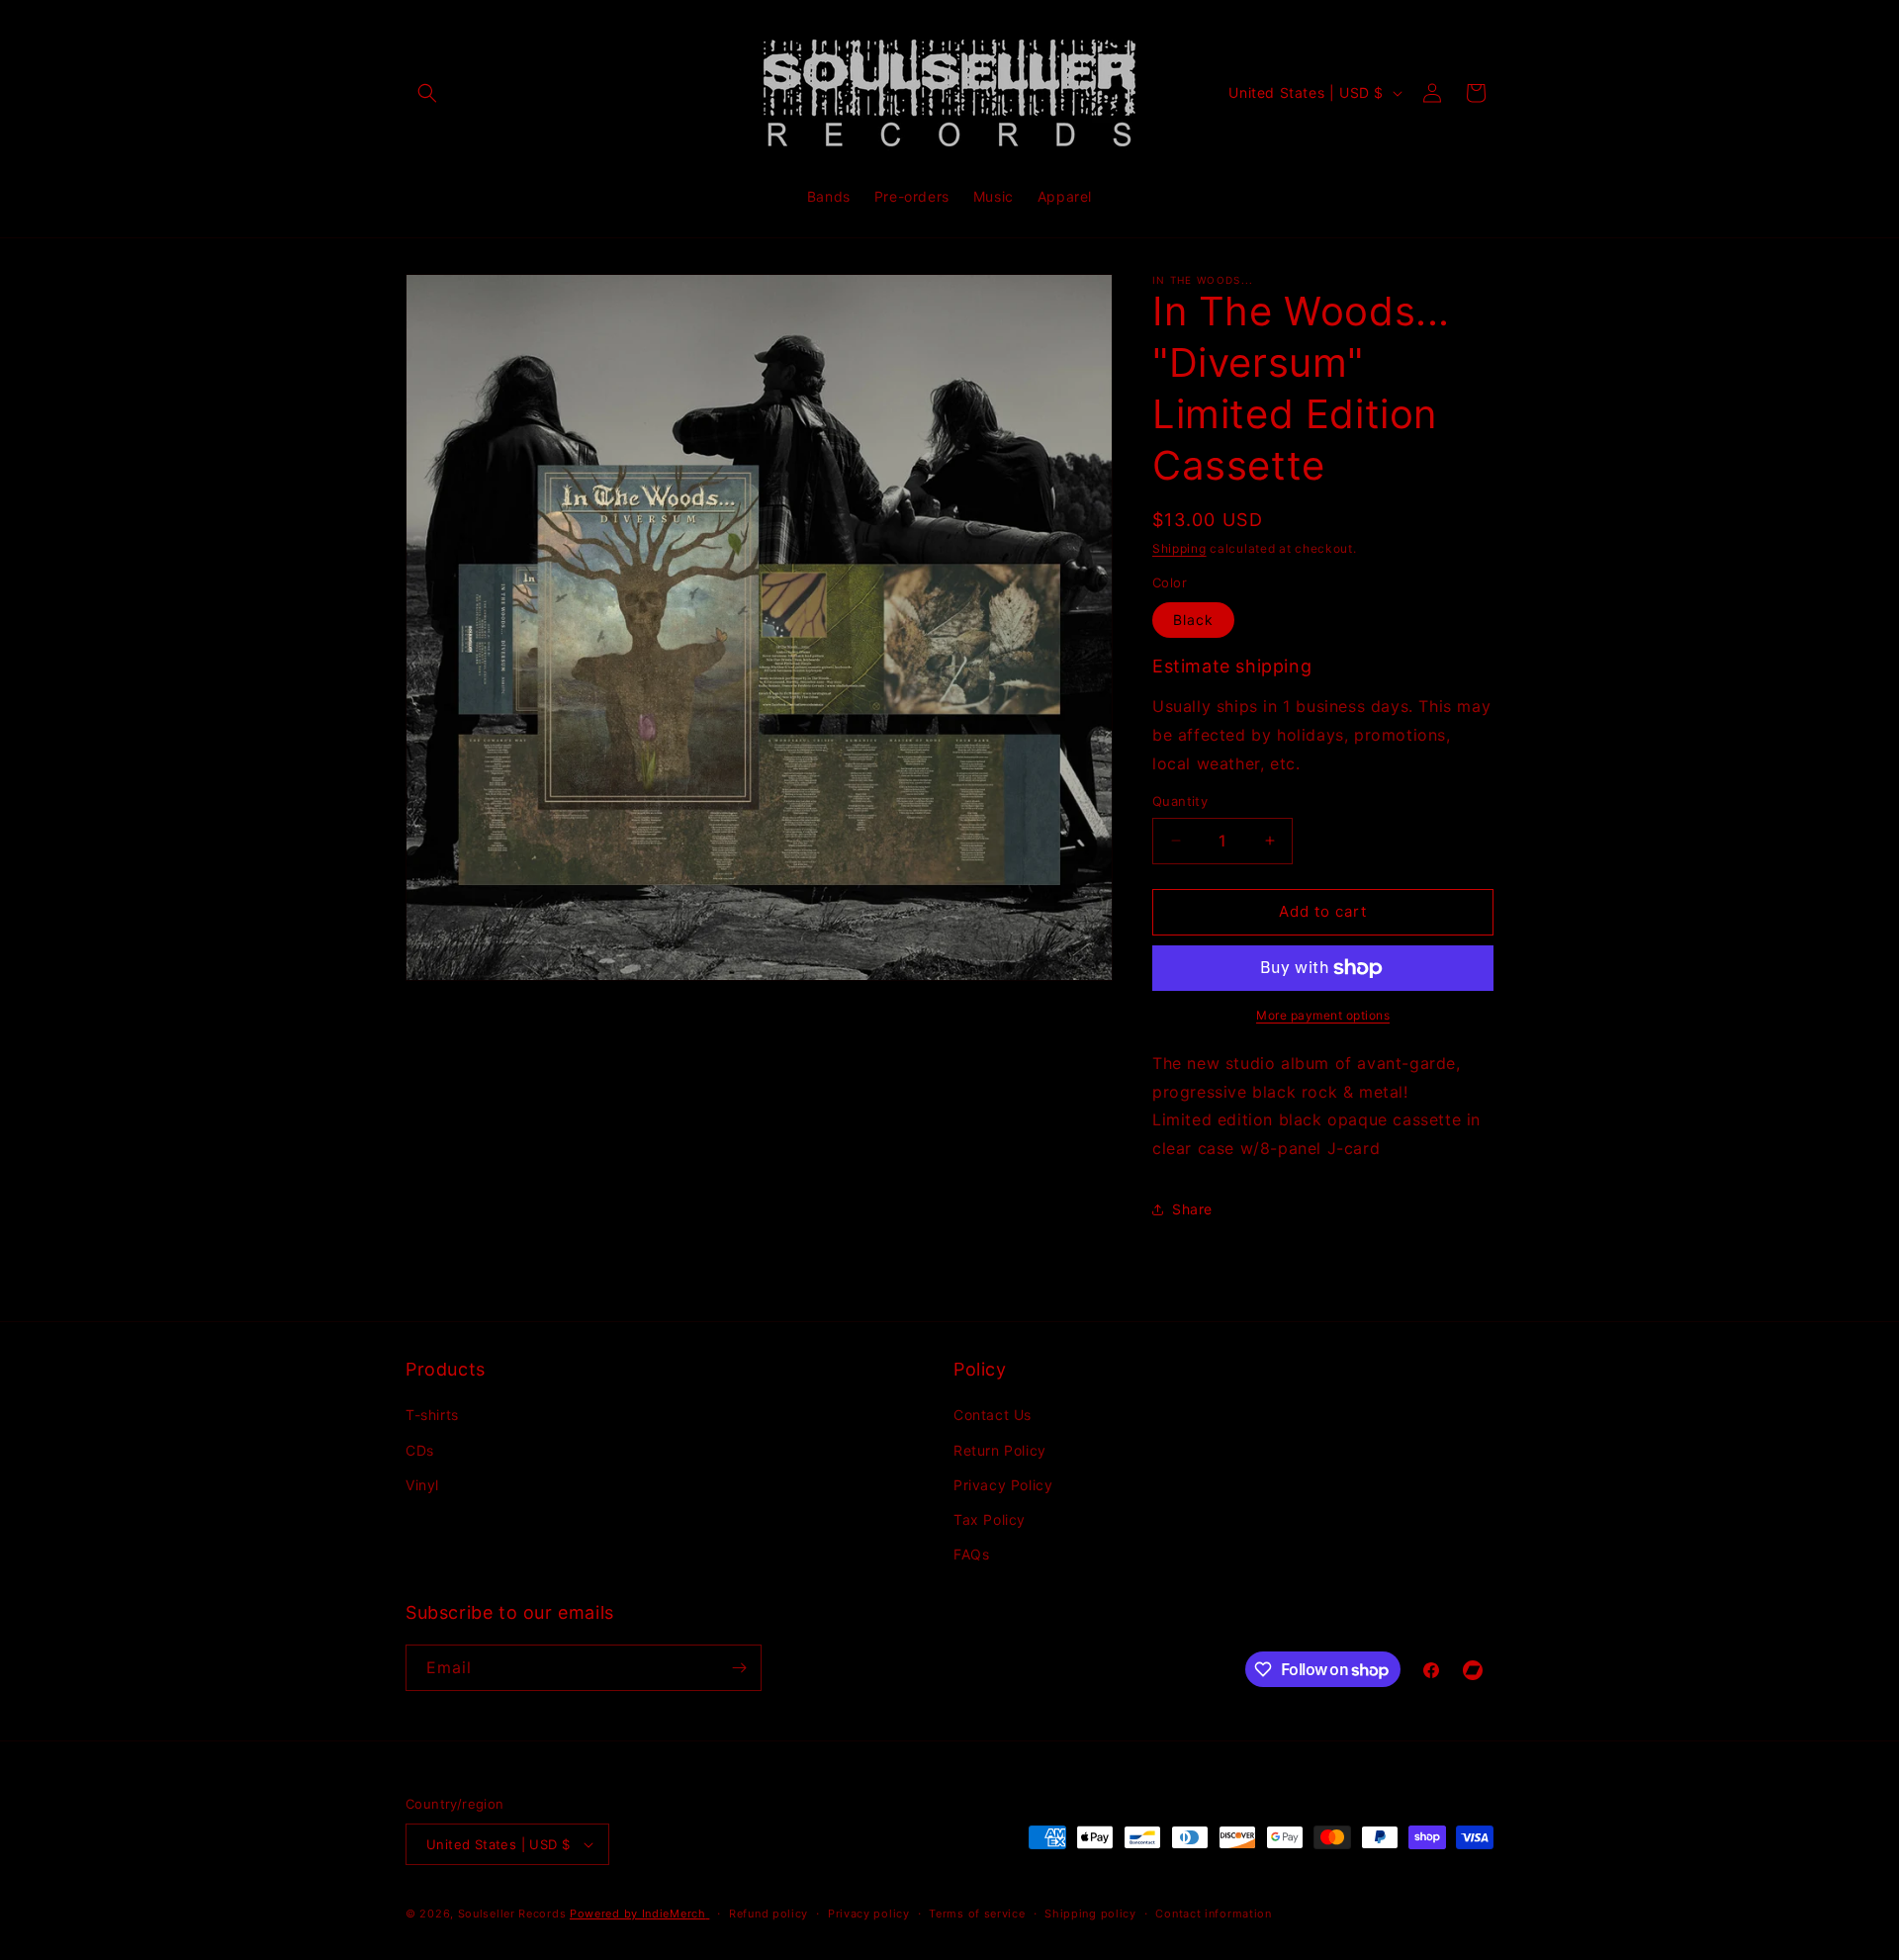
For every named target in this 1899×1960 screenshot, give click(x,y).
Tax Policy (990, 1519)
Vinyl (422, 1485)
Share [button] (1192, 1209)
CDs (420, 1450)
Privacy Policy (1003, 1485)
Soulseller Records (512, 1914)
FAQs (971, 1554)
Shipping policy (1090, 1914)
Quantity (1180, 801)
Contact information (1213, 1914)
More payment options (1323, 1015)
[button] (427, 93)
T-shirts (432, 1415)
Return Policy (1000, 1450)
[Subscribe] (739, 1668)
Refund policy (769, 1914)
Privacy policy (869, 1914)
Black (1193, 620)
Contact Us (993, 1415)
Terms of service (977, 1914)
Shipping (1179, 548)
